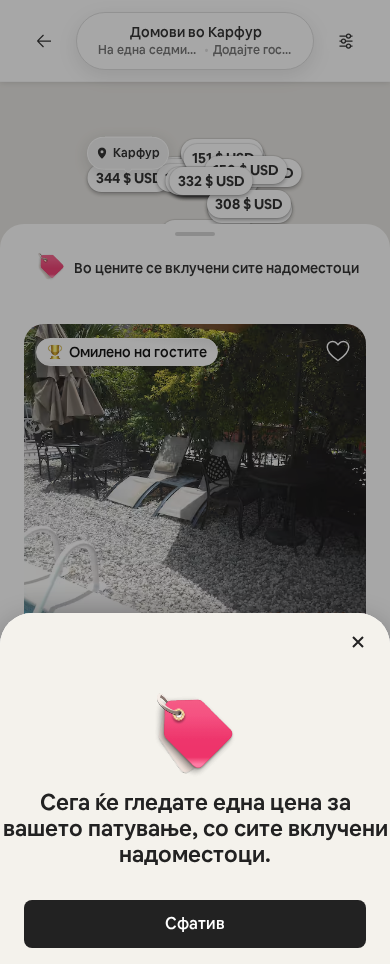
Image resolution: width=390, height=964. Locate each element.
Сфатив (195, 923)
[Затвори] (358, 642)
